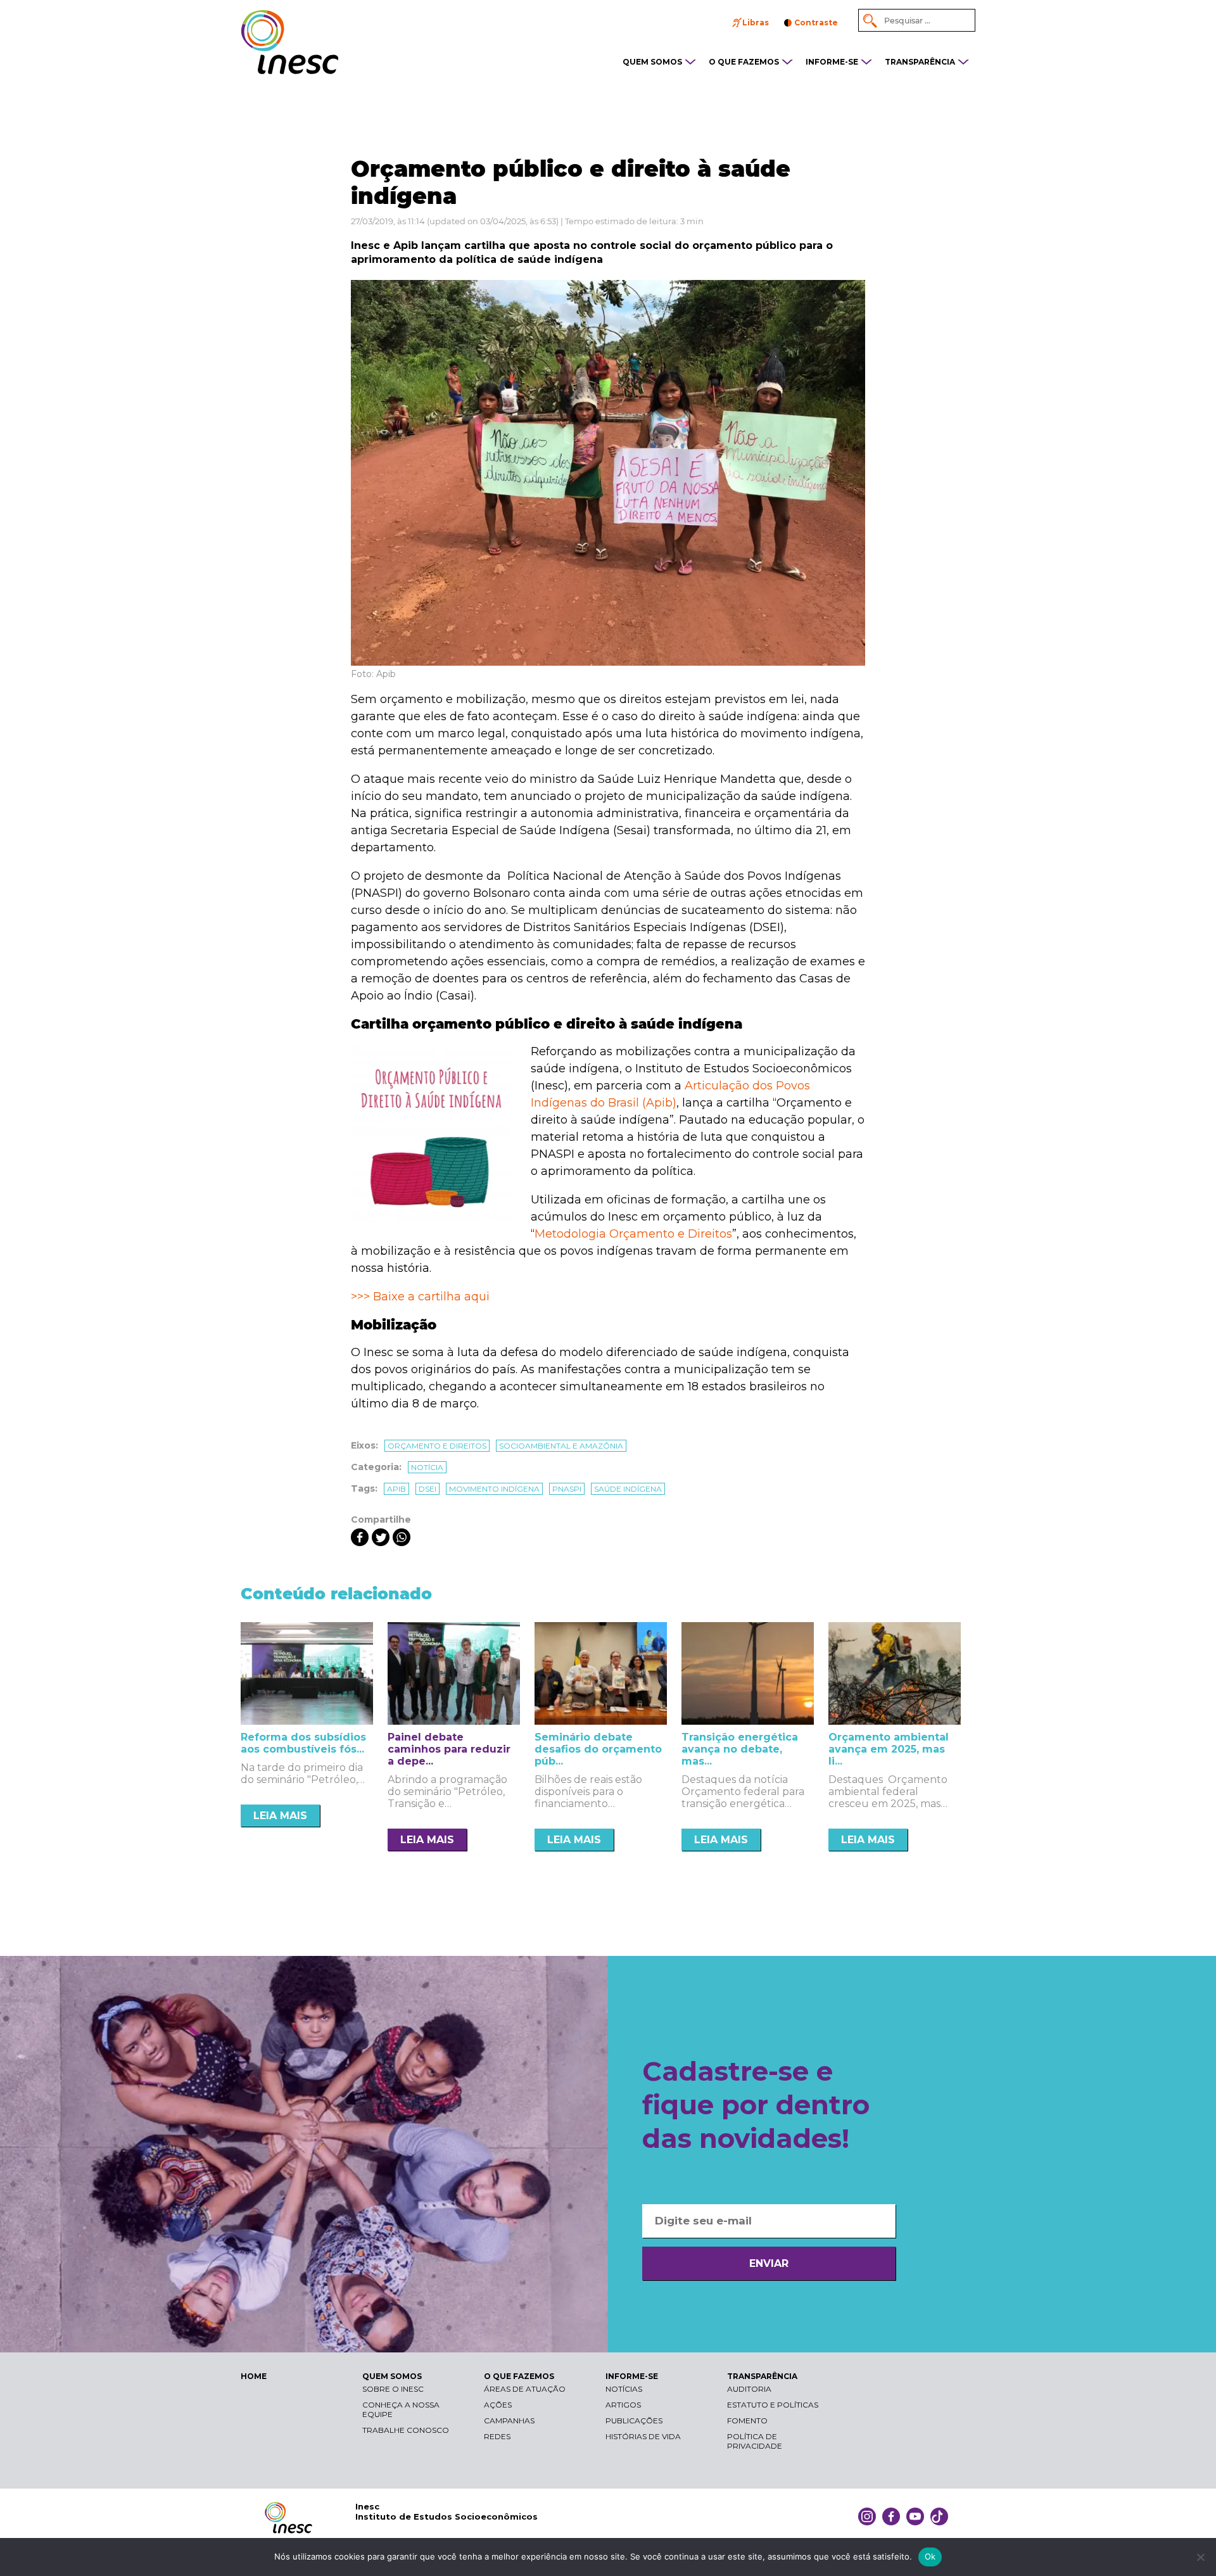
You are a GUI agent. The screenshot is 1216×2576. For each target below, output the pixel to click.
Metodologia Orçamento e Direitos (633, 1234)
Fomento (747, 2421)
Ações (498, 2405)
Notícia (427, 1467)
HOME (254, 2376)
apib (396, 1489)
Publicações (634, 2421)
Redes (497, 2436)
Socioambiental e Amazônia (561, 1446)
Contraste (816, 22)
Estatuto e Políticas (773, 2405)
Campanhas (509, 2421)
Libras (756, 22)
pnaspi (567, 1489)
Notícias (624, 2389)
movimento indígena (494, 1489)
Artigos (623, 2405)
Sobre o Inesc (393, 2389)
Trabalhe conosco (406, 2430)
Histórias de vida (643, 2436)
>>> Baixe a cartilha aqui (420, 1297)
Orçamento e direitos (437, 1446)
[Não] (1200, 2557)
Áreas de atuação (525, 2389)
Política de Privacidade (755, 2441)
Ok (930, 2556)
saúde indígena (628, 1489)
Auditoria (749, 2389)
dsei (427, 1489)
